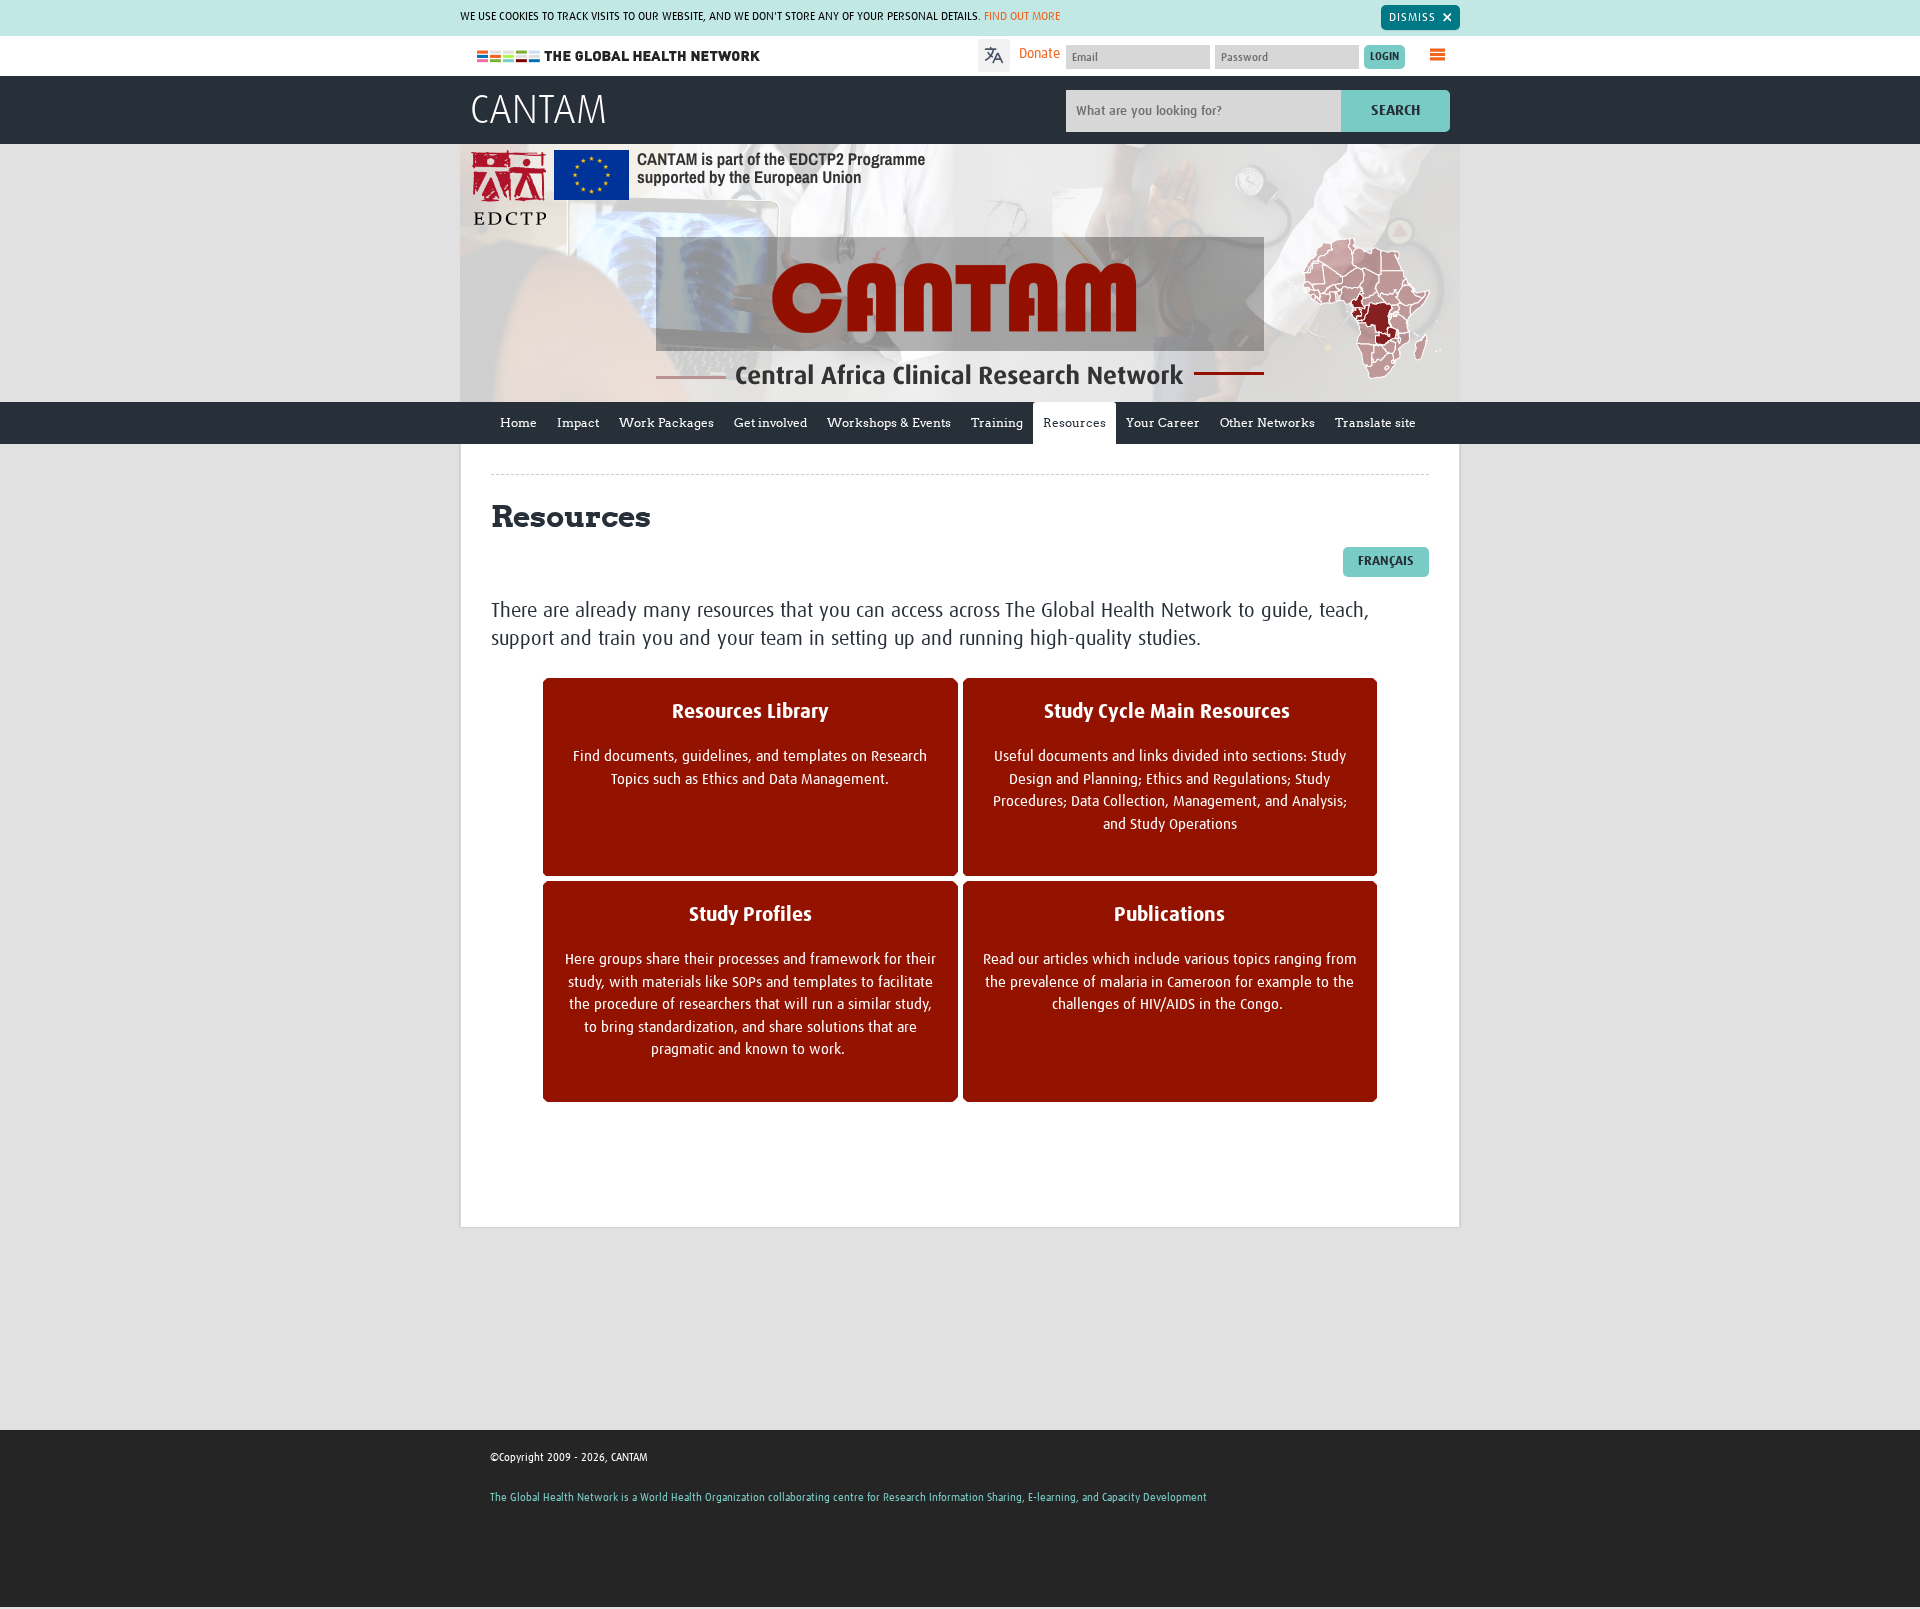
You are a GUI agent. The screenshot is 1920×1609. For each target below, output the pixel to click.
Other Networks (1267, 422)
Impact (578, 422)
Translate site (1375, 422)
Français (1386, 561)
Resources (1074, 422)
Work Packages (666, 422)
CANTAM (538, 112)
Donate (1039, 54)
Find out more (1022, 17)
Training (997, 422)
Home (518, 422)
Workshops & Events (889, 422)
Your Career (1163, 422)
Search (1395, 110)
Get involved (770, 422)
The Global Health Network (619, 56)
